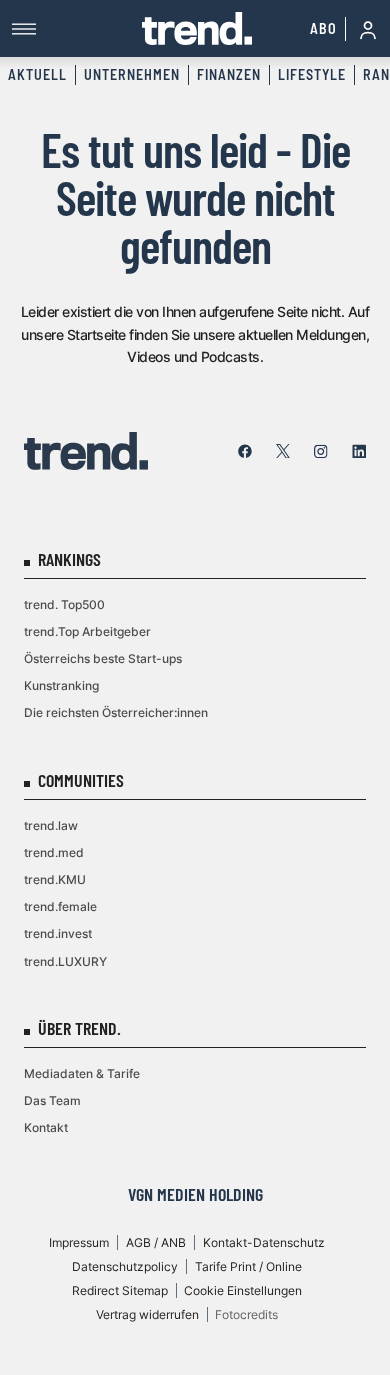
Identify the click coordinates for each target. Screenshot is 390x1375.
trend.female (60, 906)
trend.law (51, 825)
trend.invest (58, 933)
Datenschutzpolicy (125, 1266)
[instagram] (321, 451)
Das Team (52, 1100)
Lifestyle (312, 74)
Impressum (79, 1242)
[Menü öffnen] (77, 28)
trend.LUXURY (65, 961)
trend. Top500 (64, 604)
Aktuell (37, 74)
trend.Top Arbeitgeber (87, 631)
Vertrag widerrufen (147, 1314)
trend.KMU (55, 879)
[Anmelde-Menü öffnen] (368, 29)
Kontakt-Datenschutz (264, 1242)
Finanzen (229, 74)
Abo (323, 28)
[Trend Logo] (86, 450)
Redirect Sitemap (120, 1290)
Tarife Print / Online (248, 1266)
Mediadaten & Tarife (82, 1073)
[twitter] (283, 451)
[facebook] (245, 451)
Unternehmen (132, 74)
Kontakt (46, 1127)
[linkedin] (359, 451)
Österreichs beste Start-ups (103, 658)
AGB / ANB (156, 1242)
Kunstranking (61, 685)
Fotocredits (246, 1314)
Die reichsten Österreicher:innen (116, 712)
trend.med (54, 852)
